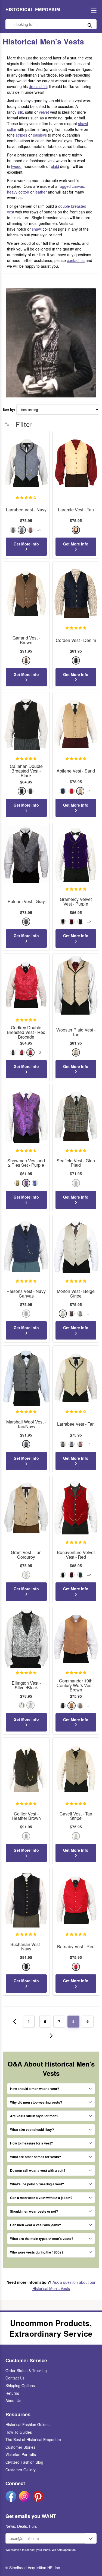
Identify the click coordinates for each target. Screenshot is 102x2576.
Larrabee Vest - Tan (76, 1424)
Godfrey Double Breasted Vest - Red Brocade (26, 1032)
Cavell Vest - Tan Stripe (76, 1816)
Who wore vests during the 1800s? (37, 2252)
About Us (13, 2400)
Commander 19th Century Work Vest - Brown (76, 1685)
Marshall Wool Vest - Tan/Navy (26, 1424)
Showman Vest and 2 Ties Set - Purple (26, 1163)
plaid (55, 166)
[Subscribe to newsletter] (91, 2538)
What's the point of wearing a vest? (37, 2184)
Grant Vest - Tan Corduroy (26, 1555)
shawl (37, 229)
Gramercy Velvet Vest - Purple (76, 902)
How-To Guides (19, 2432)
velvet (44, 112)
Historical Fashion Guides (27, 2424)
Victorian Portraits (21, 2454)
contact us (76, 260)
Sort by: (9, 410)
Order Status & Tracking (26, 2370)
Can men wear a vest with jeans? (35, 2225)
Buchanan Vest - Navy (26, 1947)
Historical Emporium (33, 10)
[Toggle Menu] (92, 10)
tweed (16, 166)
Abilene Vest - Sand (76, 771)
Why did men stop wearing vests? (36, 2102)
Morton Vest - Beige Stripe (76, 1294)
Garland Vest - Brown (26, 640)
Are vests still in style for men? (34, 2116)
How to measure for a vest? (31, 2143)
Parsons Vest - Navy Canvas (26, 1294)
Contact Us (15, 2378)
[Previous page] (15, 2022)
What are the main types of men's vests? (42, 2239)
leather (41, 192)
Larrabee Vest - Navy (26, 510)
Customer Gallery (21, 2470)
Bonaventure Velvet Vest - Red (76, 1555)
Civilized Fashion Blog (24, 2462)
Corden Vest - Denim (76, 640)
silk (20, 112)
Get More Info (26, 544)
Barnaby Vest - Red (76, 1947)
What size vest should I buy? (32, 2129)
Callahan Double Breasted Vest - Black (26, 771)
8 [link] (73, 2021)
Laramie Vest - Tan (76, 510)
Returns (12, 2393)
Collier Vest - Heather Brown (26, 1816)
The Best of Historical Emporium (33, 2439)
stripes (21, 135)
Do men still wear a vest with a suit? (38, 2170)
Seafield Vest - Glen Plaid (76, 1163)
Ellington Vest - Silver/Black (26, 1685)
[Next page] (51, 2036)
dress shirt (38, 86)
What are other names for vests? (35, 2157)
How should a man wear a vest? (35, 2089)
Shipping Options (20, 2385)
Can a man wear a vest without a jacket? (41, 2198)
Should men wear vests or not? (34, 2211)
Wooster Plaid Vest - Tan (76, 1032)
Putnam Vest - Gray (26, 902)
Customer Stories (20, 2447)
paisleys (40, 135)
